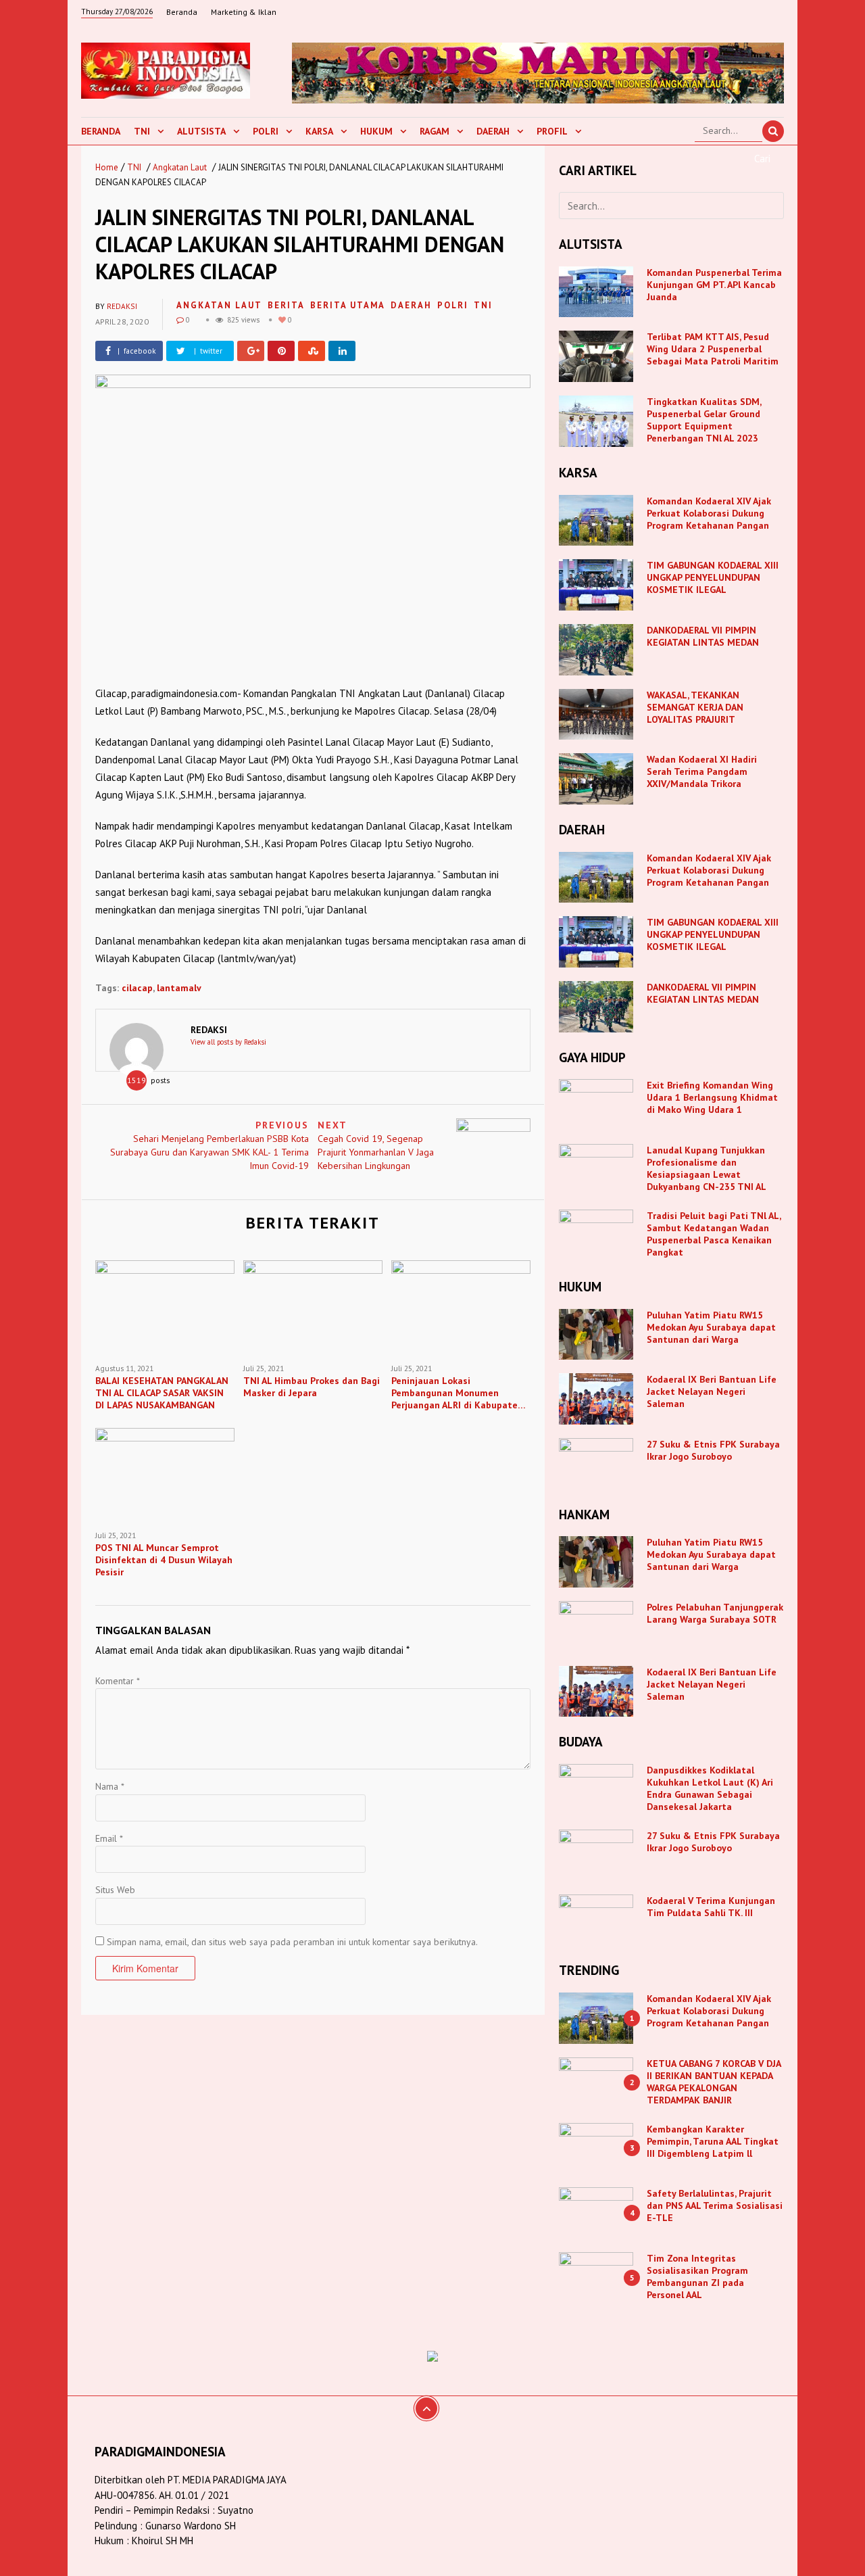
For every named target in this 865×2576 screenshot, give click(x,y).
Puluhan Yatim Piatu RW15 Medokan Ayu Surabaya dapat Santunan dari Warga (711, 1327)
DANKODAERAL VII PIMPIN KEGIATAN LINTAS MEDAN (704, 636)
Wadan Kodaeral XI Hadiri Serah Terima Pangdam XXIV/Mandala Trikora (702, 771)
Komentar (118, 1681)
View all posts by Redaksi (228, 1042)
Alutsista (201, 131)
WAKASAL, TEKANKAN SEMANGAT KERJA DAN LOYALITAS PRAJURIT (695, 707)
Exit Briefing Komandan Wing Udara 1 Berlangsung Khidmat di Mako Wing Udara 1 (712, 1097)
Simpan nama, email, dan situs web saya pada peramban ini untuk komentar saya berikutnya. (292, 1942)
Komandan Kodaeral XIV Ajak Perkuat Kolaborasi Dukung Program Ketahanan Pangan (709, 513)
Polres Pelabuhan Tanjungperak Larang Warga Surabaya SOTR (715, 1613)
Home (107, 167)
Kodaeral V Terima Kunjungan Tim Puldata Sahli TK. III (711, 1907)
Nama (110, 1786)
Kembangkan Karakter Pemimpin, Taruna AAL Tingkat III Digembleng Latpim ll (713, 2141)
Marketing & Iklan (244, 12)
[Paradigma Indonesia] (166, 69)
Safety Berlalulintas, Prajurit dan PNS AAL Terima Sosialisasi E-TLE (715, 2205)
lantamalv (179, 988)
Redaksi (122, 306)
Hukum (376, 131)
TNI (142, 131)
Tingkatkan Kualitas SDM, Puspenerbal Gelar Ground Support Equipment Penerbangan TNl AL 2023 (704, 420)
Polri (266, 131)
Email (109, 1838)
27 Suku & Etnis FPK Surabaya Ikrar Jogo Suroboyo (713, 1450)
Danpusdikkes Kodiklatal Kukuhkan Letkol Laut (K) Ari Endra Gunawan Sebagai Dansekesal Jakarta (710, 1788)
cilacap (137, 988)
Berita (286, 305)
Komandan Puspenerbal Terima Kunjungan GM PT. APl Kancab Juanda (714, 285)
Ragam (435, 131)
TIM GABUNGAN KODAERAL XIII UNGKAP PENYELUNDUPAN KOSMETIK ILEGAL (713, 577)
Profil (552, 131)
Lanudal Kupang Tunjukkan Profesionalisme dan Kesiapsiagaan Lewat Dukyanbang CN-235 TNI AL (707, 1168)
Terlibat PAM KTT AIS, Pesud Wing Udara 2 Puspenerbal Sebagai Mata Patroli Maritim (713, 349)
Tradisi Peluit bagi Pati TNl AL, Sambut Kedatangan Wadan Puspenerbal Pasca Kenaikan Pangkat (714, 1234)
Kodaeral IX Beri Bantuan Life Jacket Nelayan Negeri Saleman (712, 1391)
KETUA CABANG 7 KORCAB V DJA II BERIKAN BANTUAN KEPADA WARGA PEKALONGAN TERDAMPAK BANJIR (714, 2082)
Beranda (182, 12)
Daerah (493, 131)
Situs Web (115, 1890)
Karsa (319, 131)
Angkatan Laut (180, 167)
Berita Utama (348, 305)
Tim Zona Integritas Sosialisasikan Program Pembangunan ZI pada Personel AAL (697, 2276)
